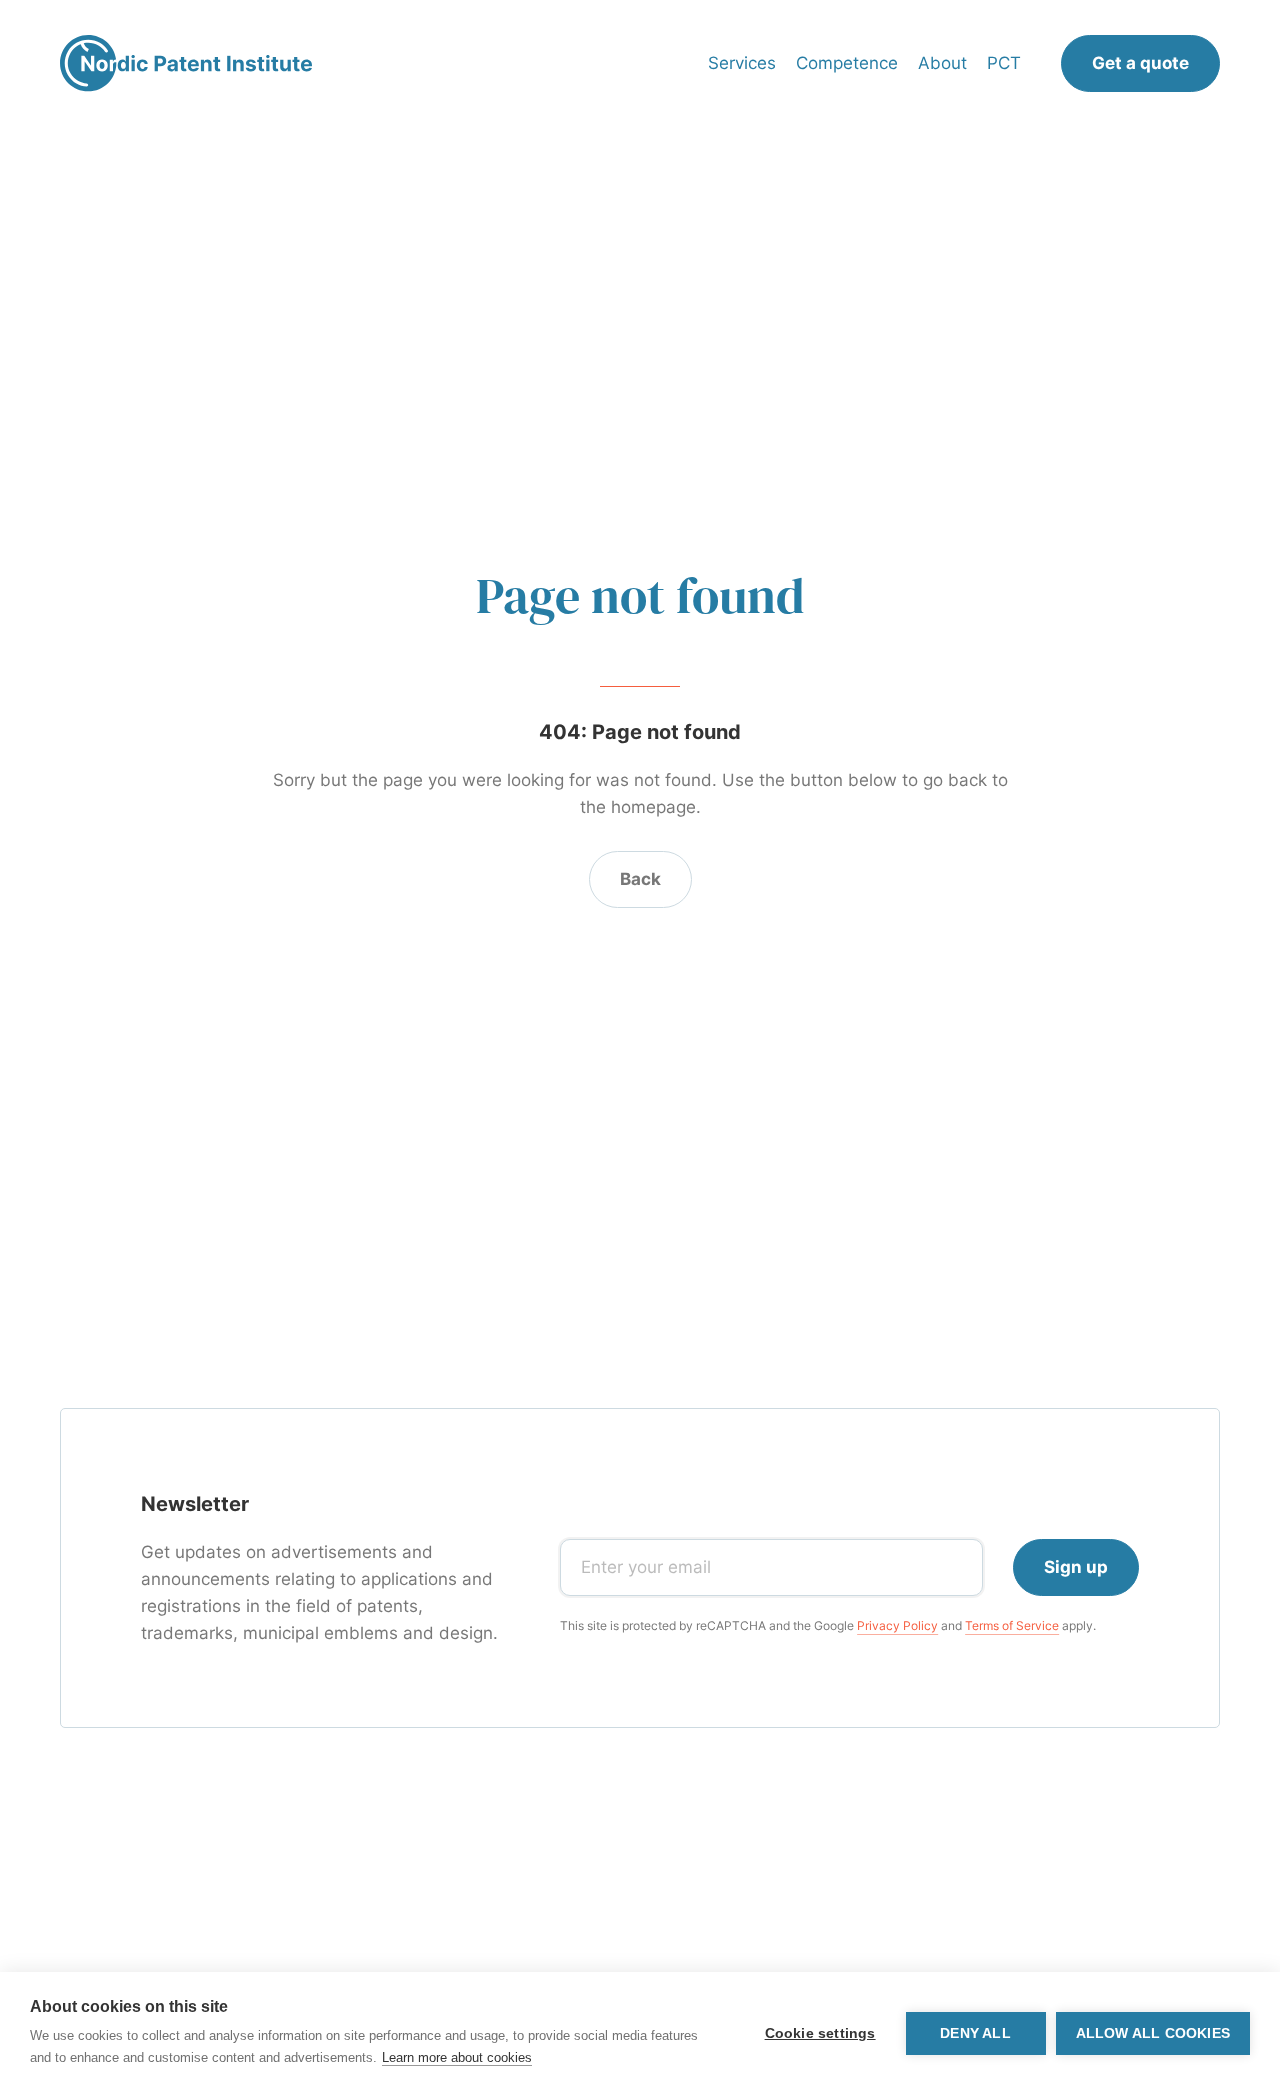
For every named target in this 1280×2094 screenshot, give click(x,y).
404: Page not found (640, 732)
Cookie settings (820, 2033)
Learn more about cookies (457, 2057)
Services (742, 63)
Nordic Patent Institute (186, 63)
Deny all (975, 2033)
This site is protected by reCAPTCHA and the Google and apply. (828, 1625)
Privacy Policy (897, 1625)
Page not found (640, 595)
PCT (1004, 63)
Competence (847, 63)
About (942, 63)
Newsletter (195, 1504)
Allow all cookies (1153, 2033)
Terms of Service (1012, 1625)
